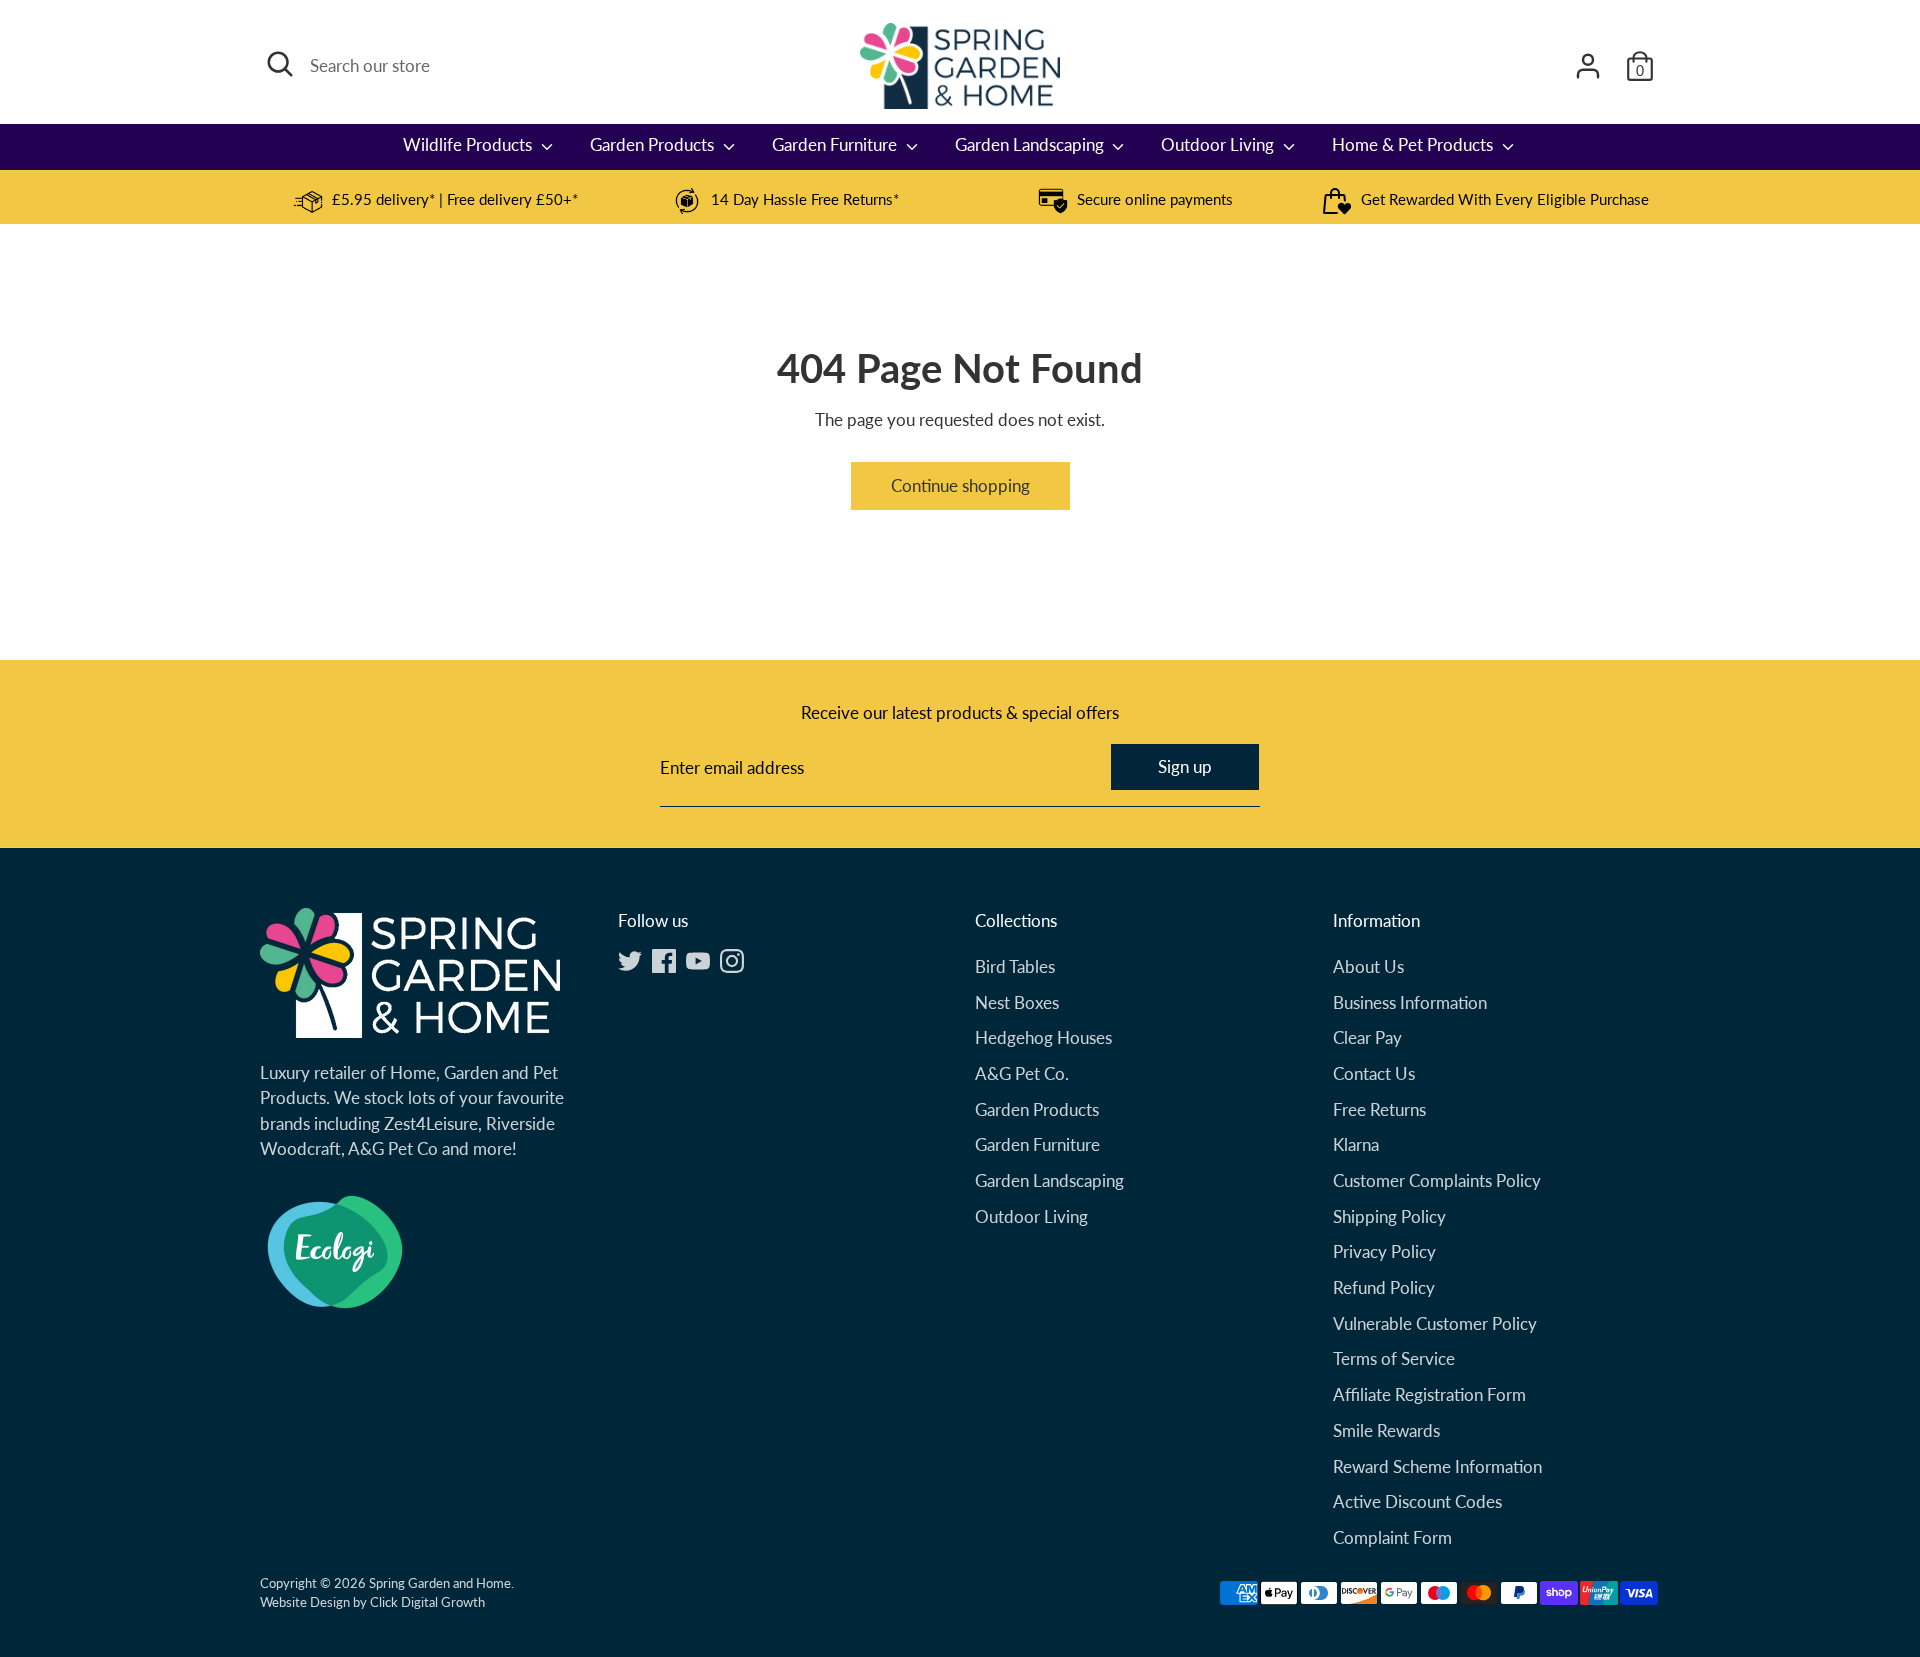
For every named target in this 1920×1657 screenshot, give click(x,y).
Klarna (1356, 1144)
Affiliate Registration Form (1429, 1394)
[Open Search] (280, 64)
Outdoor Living (1219, 144)
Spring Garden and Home (440, 1583)
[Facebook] (664, 961)
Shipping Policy (1389, 1216)
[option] (435, 201)
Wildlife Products (469, 144)
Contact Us (1374, 1073)
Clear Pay (1367, 1037)
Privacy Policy (1384, 1251)
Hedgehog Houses (1043, 1037)
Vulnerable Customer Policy (1435, 1323)
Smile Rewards (1386, 1430)
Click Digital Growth (427, 1602)
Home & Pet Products (1414, 144)
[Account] (1588, 66)
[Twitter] (630, 961)
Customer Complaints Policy (1437, 1180)
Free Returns (1379, 1109)
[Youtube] (698, 961)
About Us (1368, 966)
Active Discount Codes (1417, 1501)
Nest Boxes (1017, 1002)
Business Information (1410, 1002)
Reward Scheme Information (1437, 1466)
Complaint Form (1392, 1537)
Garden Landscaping (1031, 144)
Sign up (1185, 766)
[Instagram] (732, 961)
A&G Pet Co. (1022, 1073)
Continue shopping (960, 485)
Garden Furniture (836, 144)
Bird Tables (1015, 966)
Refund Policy (1384, 1287)
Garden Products (654, 144)
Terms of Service (1394, 1358)
